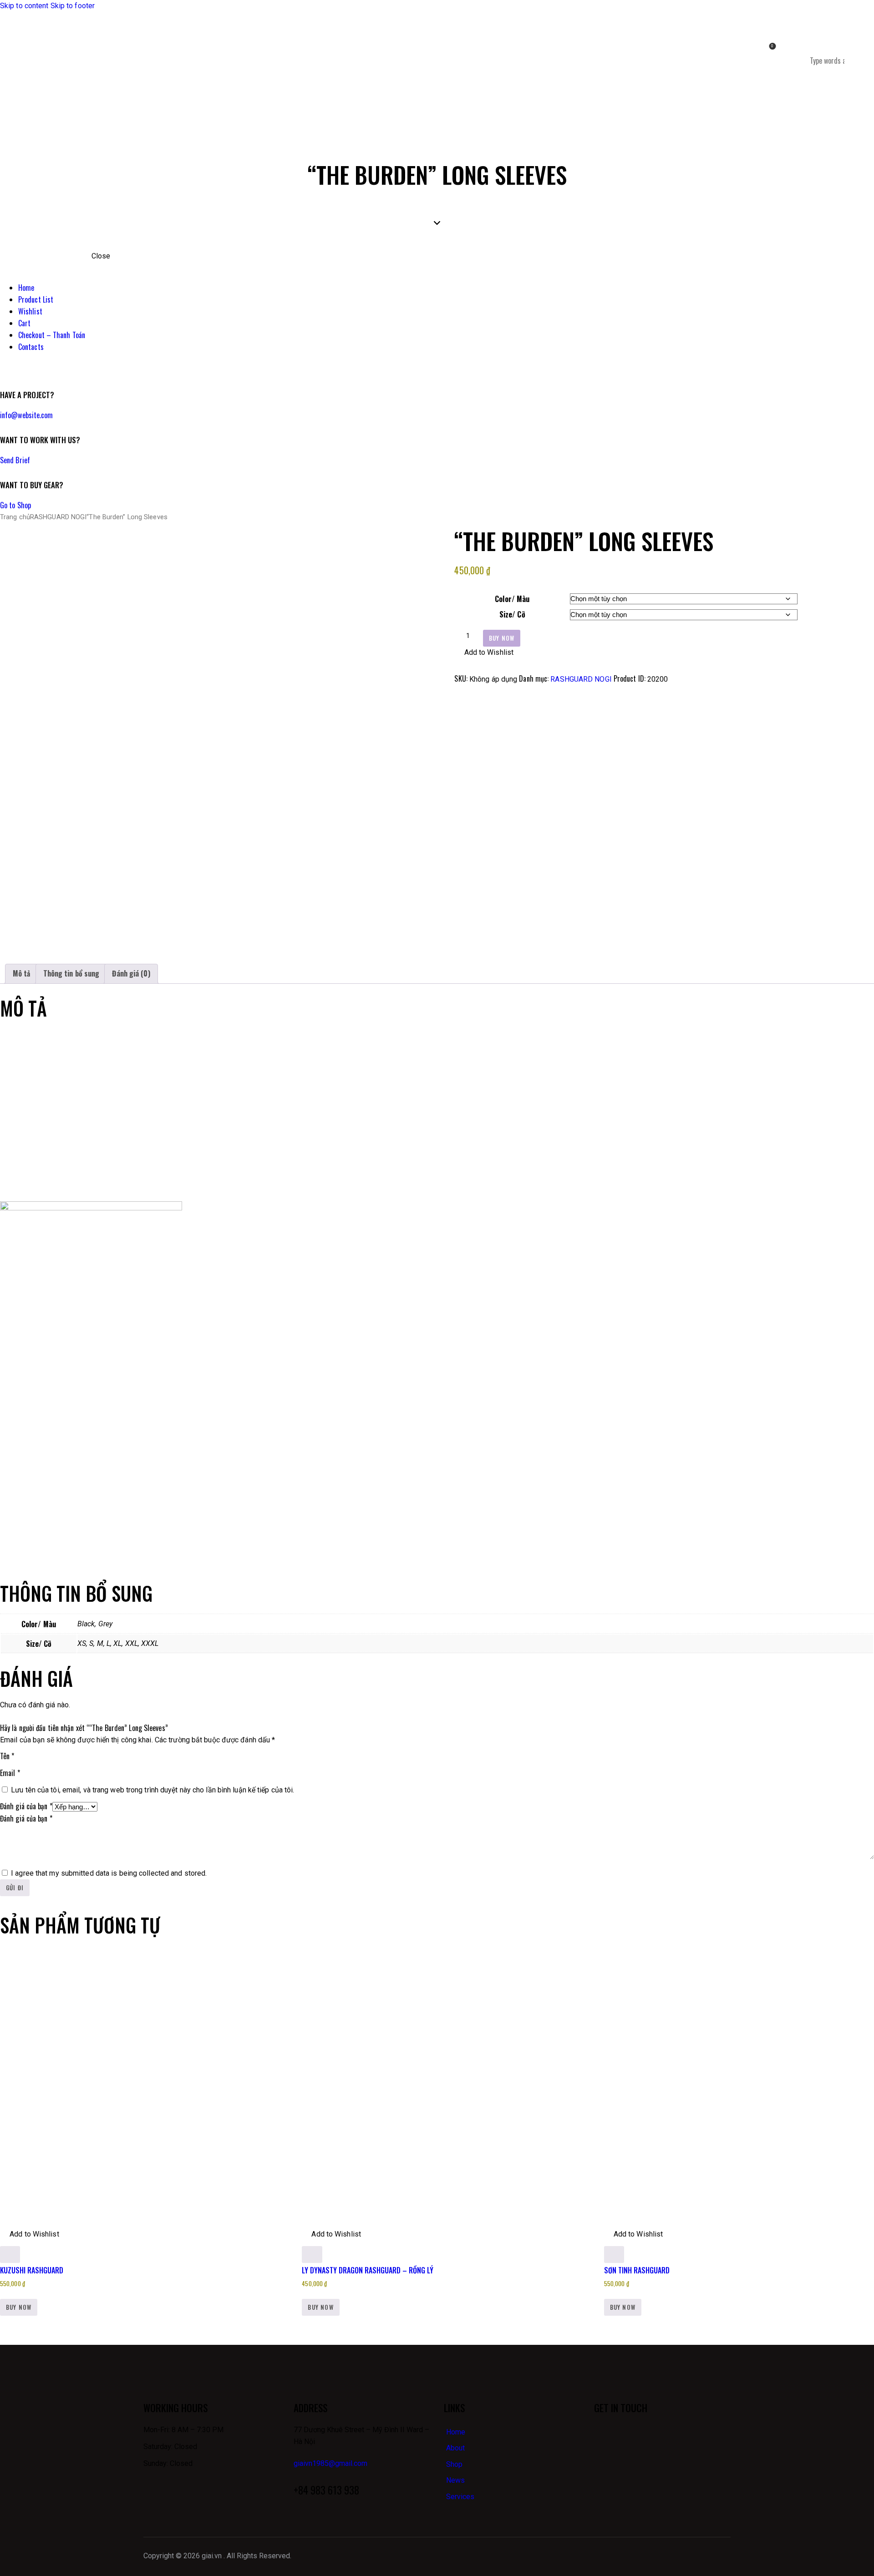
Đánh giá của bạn (26, 1806)
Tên (7, 1756)
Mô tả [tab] (22, 973)
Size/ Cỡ (512, 614)
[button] (484, 653)
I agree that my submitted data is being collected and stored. (109, 1873)
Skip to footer (73, 6)
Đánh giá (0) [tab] (131, 973)
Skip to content (24, 6)
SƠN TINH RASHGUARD (637, 2270)
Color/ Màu (512, 599)
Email (10, 1773)
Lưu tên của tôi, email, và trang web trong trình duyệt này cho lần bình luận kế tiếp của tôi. (152, 1790)
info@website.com (27, 415)
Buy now (502, 638)
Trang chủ (15, 517)
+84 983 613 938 (326, 2490)
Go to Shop (15, 505)
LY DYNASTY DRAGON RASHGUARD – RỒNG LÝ (368, 2270)
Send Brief (15, 460)
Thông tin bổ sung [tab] (71, 973)
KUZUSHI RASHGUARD (32, 2270)
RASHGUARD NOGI (58, 517)
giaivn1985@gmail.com (330, 2463)
